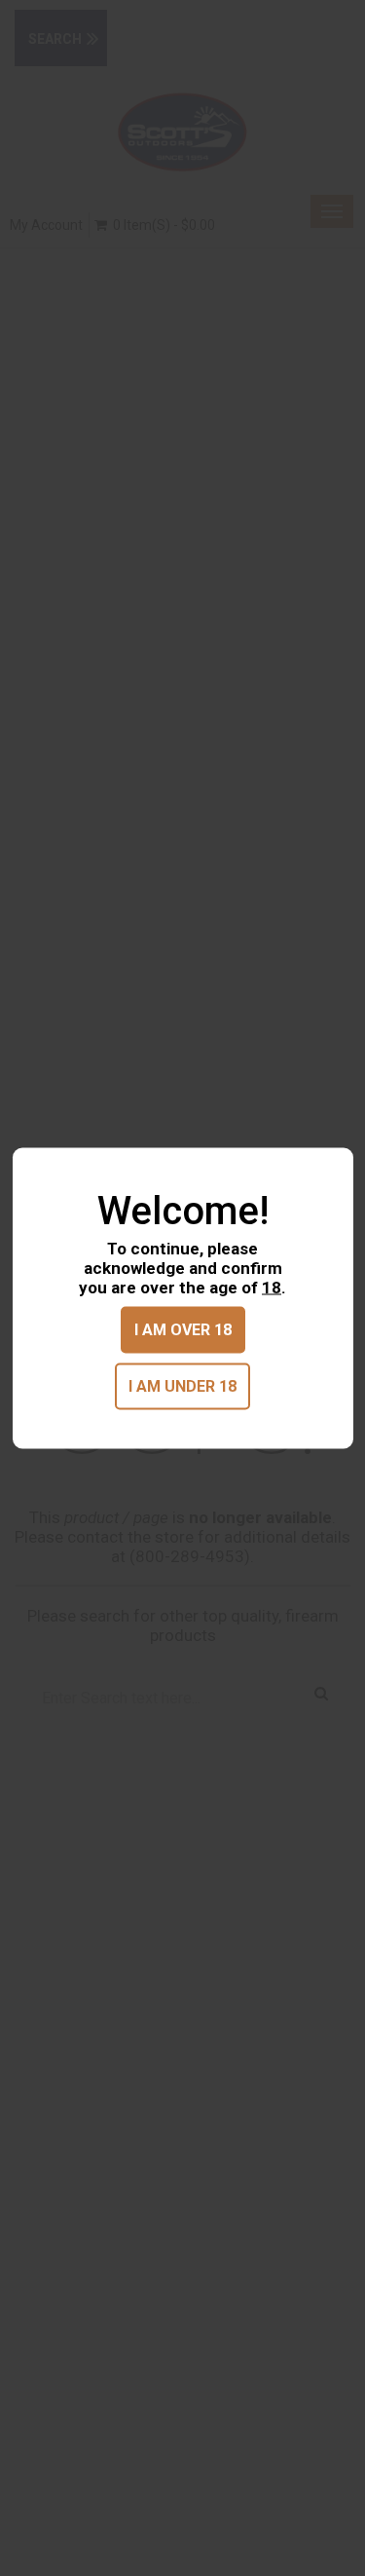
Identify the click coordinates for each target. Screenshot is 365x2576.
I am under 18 (182, 1385)
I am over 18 (183, 1329)
